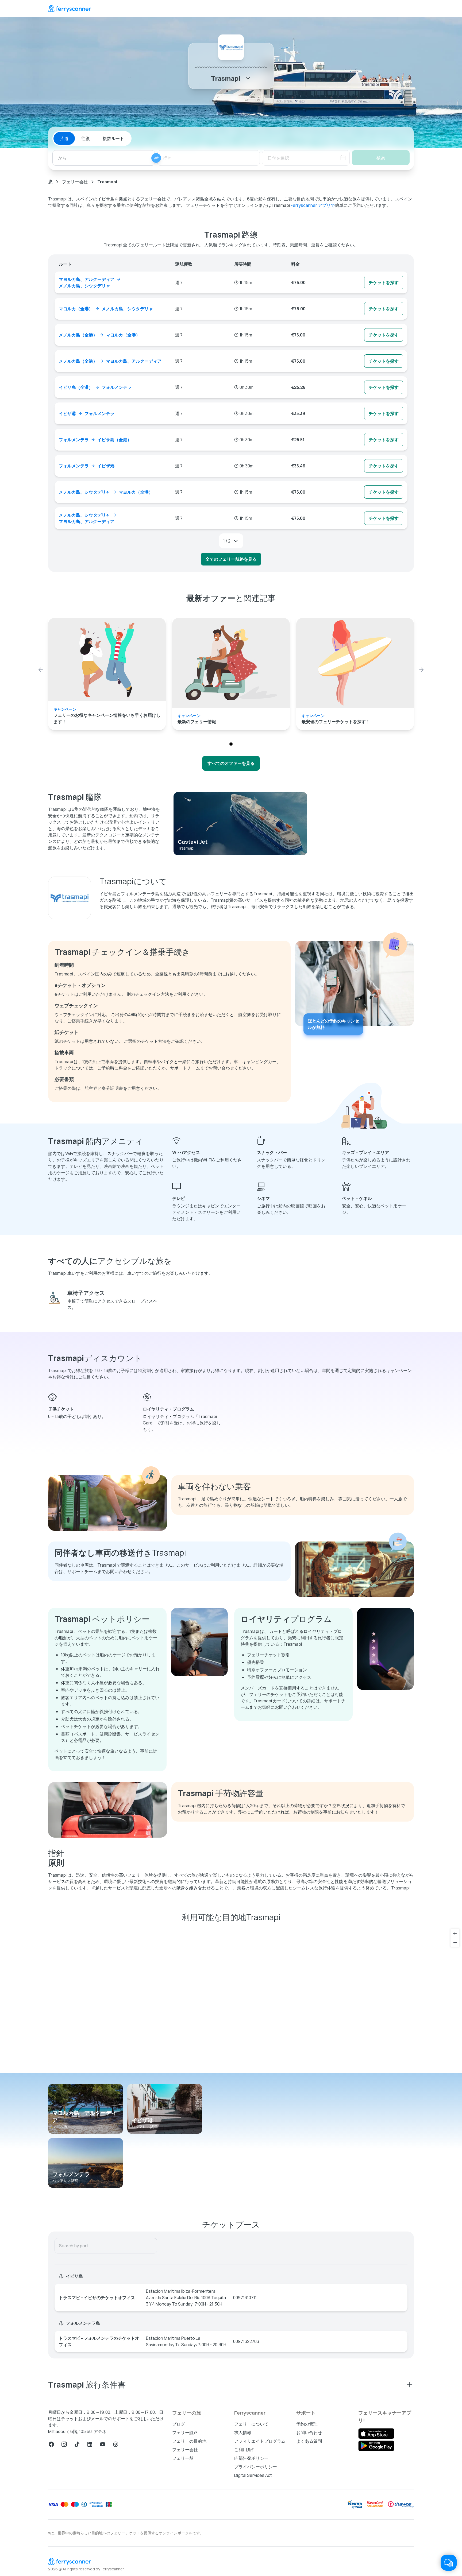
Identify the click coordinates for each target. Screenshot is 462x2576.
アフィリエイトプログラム (260, 2441)
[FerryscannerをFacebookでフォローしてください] (51, 2444)
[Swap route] (156, 158)
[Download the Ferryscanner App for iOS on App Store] (376, 2434)
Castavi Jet (193, 842)
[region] (231, 2000)
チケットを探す (384, 282)
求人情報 (243, 2432)
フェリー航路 (185, 2432)
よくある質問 (309, 2441)
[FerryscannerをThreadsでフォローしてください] (115, 2444)
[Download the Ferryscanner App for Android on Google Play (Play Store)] (376, 2446)
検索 (381, 158)
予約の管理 (307, 2424)
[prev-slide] (41, 670)
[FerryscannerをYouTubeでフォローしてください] (103, 2444)
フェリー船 (183, 2458)
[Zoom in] (455, 1933)
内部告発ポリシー (251, 2458)
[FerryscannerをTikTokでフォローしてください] (77, 2444)
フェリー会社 (75, 182)
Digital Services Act (253, 2475)
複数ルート (113, 138)
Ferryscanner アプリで (313, 205)
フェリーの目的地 (189, 2441)
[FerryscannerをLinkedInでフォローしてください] (90, 2444)
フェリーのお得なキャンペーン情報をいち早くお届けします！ (107, 718)
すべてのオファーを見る (231, 763)
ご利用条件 (245, 2450)
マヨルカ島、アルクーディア (84, 2116)
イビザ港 (142, 2120)
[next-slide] (421, 670)
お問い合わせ (309, 2432)
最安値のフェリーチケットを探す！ (336, 722)
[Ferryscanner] (70, 9)
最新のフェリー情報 (197, 722)
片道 (64, 138)
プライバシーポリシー (256, 2467)
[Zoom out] (455, 1942)
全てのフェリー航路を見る (231, 559)
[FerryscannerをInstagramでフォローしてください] (64, 2444)
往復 (86, 138)
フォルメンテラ (71, 2174)
